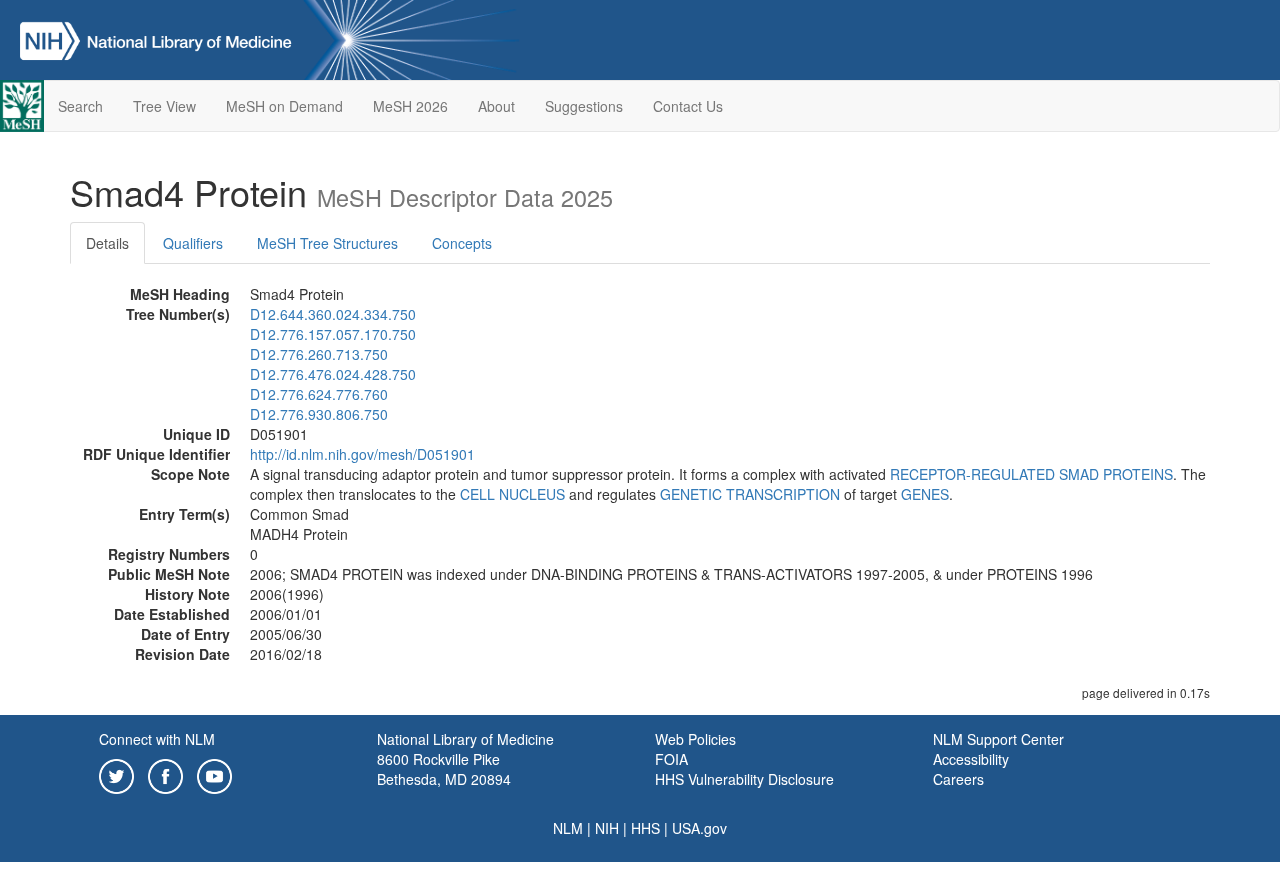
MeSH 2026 (410, 106)
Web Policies (695, 739)
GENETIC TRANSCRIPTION (750, 494)
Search (80, 106)
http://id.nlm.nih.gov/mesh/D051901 (362, 454)
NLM (568, 828)
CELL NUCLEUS (512, 494)
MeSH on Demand (284, 106)
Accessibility (971, 759)
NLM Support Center (998, 739)
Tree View (164, 106)
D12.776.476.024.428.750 (333, 374)
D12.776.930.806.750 (319, 414)
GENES (925, 494)
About (496, 106)
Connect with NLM (157, 739)
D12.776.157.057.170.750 (333, 334)
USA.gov (699, 828)
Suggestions (584, 106)
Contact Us (688, 106)
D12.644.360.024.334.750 (333, 314)
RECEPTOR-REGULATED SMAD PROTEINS (1031, 474)
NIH (607, 828)
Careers (958, 779)
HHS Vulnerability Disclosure (744, 779)
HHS (645, 828)
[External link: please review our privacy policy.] (116, 774)
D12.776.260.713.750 (319, 354)
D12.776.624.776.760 (319, 394)
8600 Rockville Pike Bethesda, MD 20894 (444, 769)
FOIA (671, 759)
